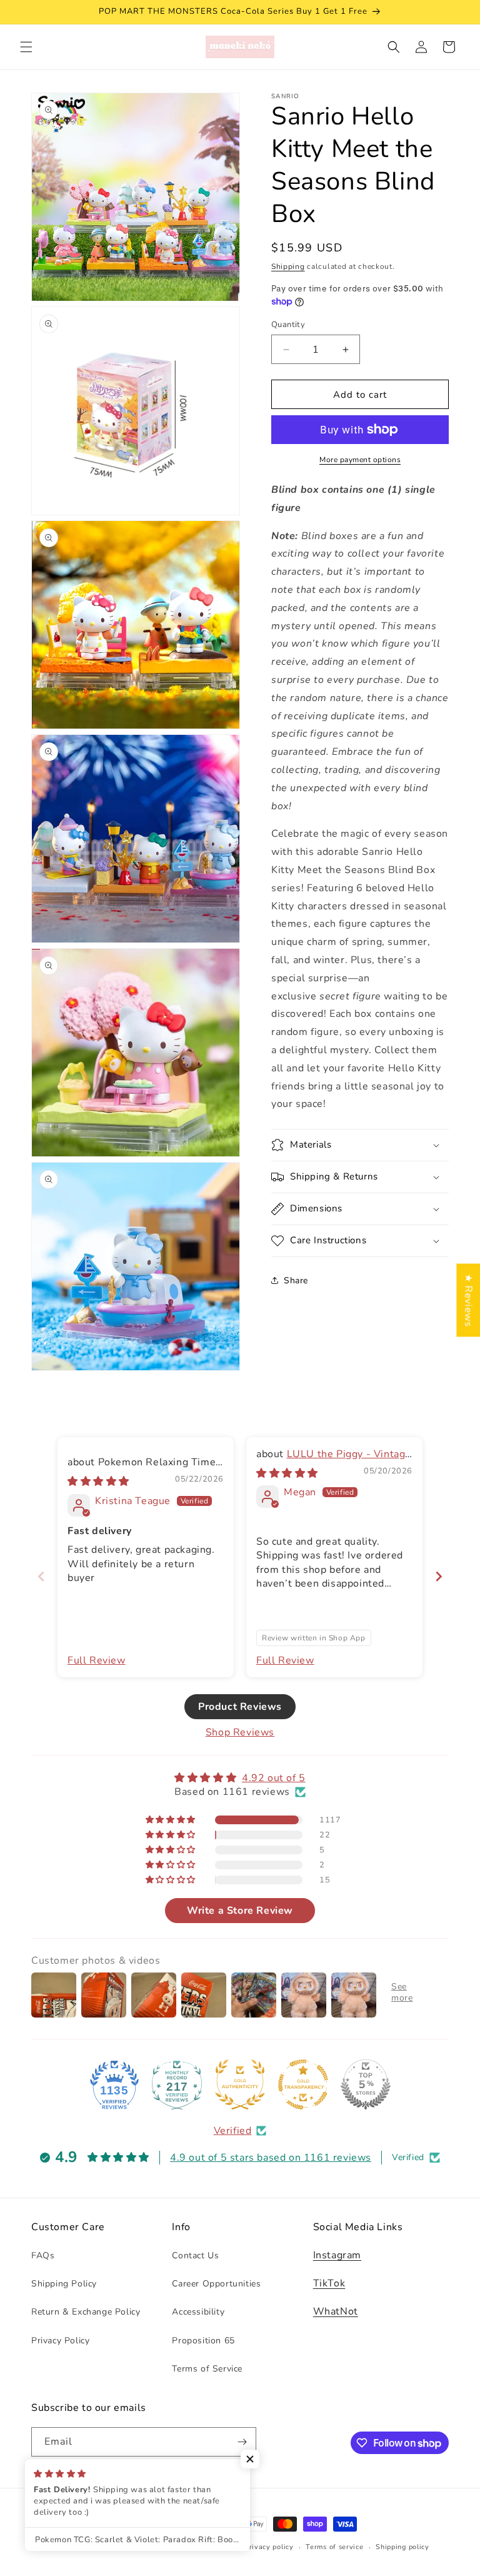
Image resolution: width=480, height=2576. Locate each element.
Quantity (288, 325)
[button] (26, 47)
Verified (233, 2131)
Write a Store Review (240, 1911)
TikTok (329, 2283)
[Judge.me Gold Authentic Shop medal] (240, 2084)
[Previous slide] (41, 1576)
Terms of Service (207, 2369)
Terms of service (334, 2547)
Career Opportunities (216, 2284)
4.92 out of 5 (274, 1778)
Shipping (288, 266)
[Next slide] (439, 1576)
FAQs (43, 2255)
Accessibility (198, 2312)
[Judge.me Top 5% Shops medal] (366, 2084)
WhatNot (336, 2311)
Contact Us (195, 2255)
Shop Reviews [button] (240, 1732)
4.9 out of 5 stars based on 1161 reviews (271, 2158)
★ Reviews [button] (468, 1300)
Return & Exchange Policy (86, 2312)
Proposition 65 (203, 2341)
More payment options (360, 460)
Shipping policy (402, 2547)
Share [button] (296, 1280)
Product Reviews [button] (240, 1707)
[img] (98, 1482)
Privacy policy (269, 2547)
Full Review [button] (97, 1660)
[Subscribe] (242, 2442)
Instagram (337, 2255)
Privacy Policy (60, 2341)
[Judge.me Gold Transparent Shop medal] (303, 2084)
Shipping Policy (64, 2284)
